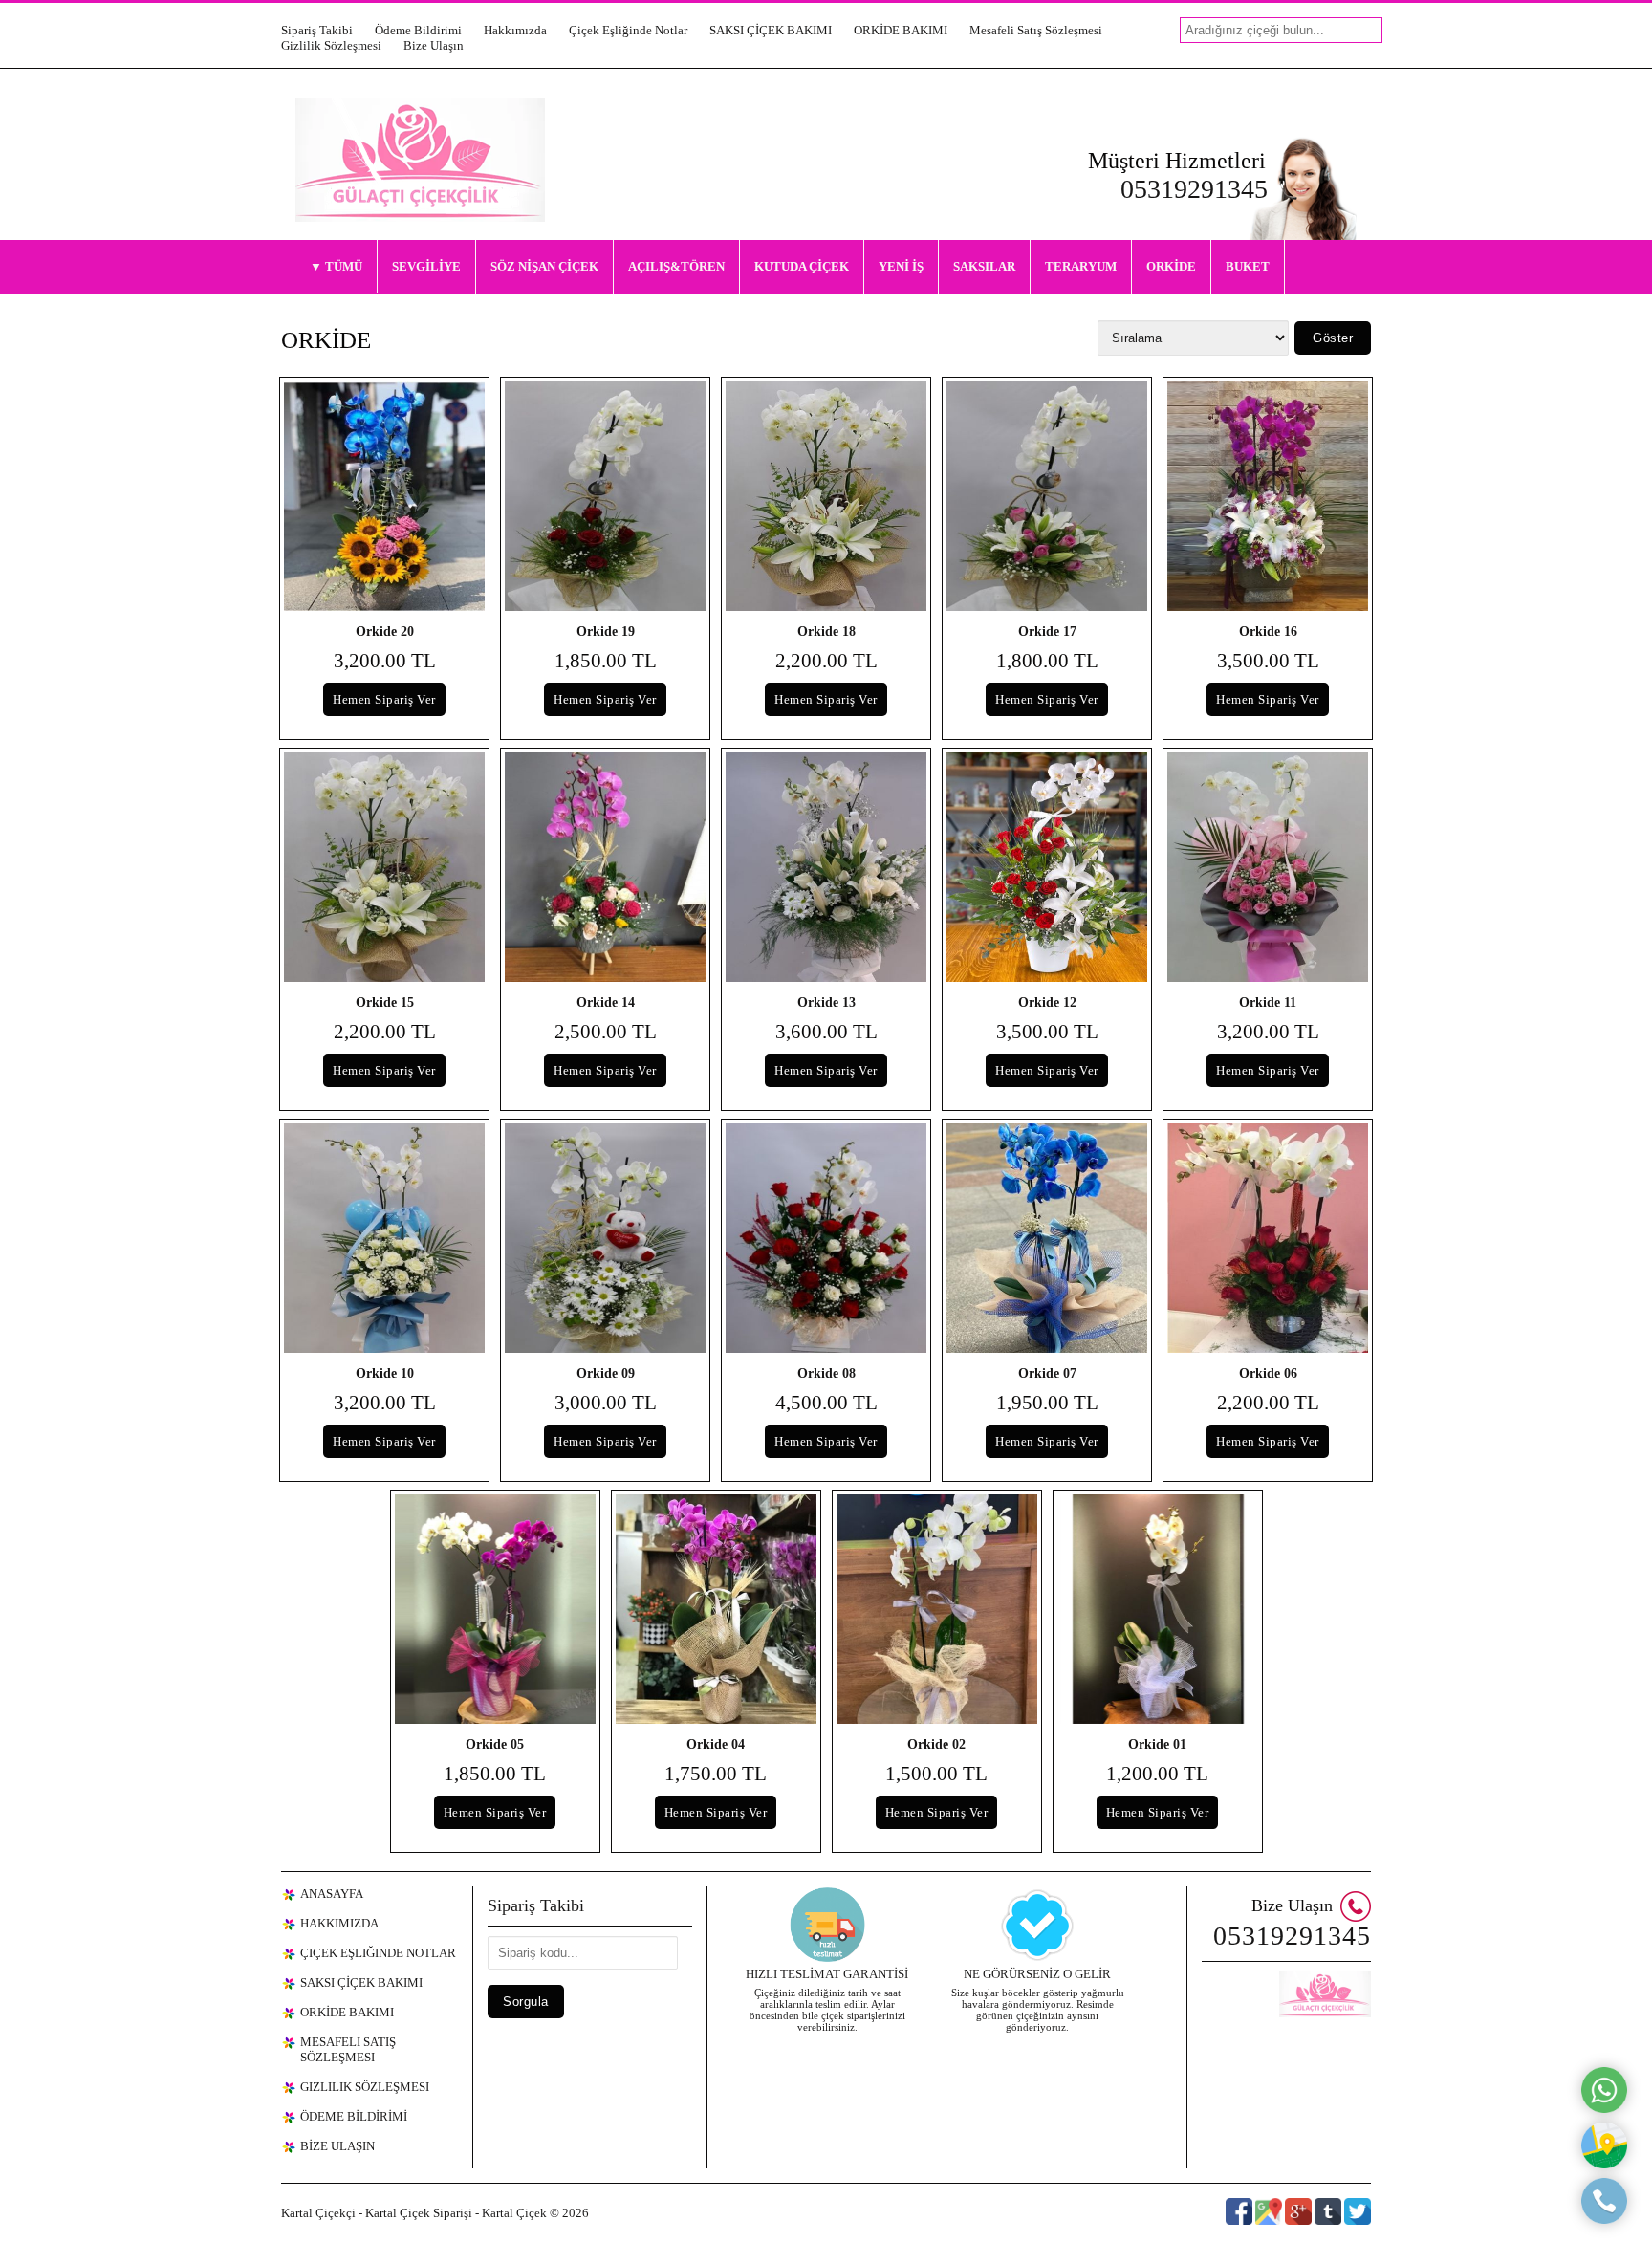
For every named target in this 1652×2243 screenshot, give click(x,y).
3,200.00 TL (385, 661)
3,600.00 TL (826, 1032)
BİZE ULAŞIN (337, 2146)
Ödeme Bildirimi (418, 30)
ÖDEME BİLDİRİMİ (354, 2116)
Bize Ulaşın (434, 45)
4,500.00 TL (826, 1403)
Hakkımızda (515, 30)
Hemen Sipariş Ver (384, 699)
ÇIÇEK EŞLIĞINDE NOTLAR (378, 1953)
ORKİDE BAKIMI (901, 30)
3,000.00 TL (606, 1403)
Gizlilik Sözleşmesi (331, 45)
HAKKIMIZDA (339, 1923)
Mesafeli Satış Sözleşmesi (1036, 30)
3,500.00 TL (1268, 661)
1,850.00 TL (606, 661)
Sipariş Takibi (317, 30)
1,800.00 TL (1047, 661)
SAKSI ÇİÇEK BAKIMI (771, 30)
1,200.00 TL (1157, 1774)
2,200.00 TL (826, 661)
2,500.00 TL (606, 1032)
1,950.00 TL (1047, 1403)
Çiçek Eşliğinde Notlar (628, 30)
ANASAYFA (332, 1894)
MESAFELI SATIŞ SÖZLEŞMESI (348, 2049)
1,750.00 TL (716, 1774)
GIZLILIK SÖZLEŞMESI (365, 2087)
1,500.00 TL (936, 1774)
